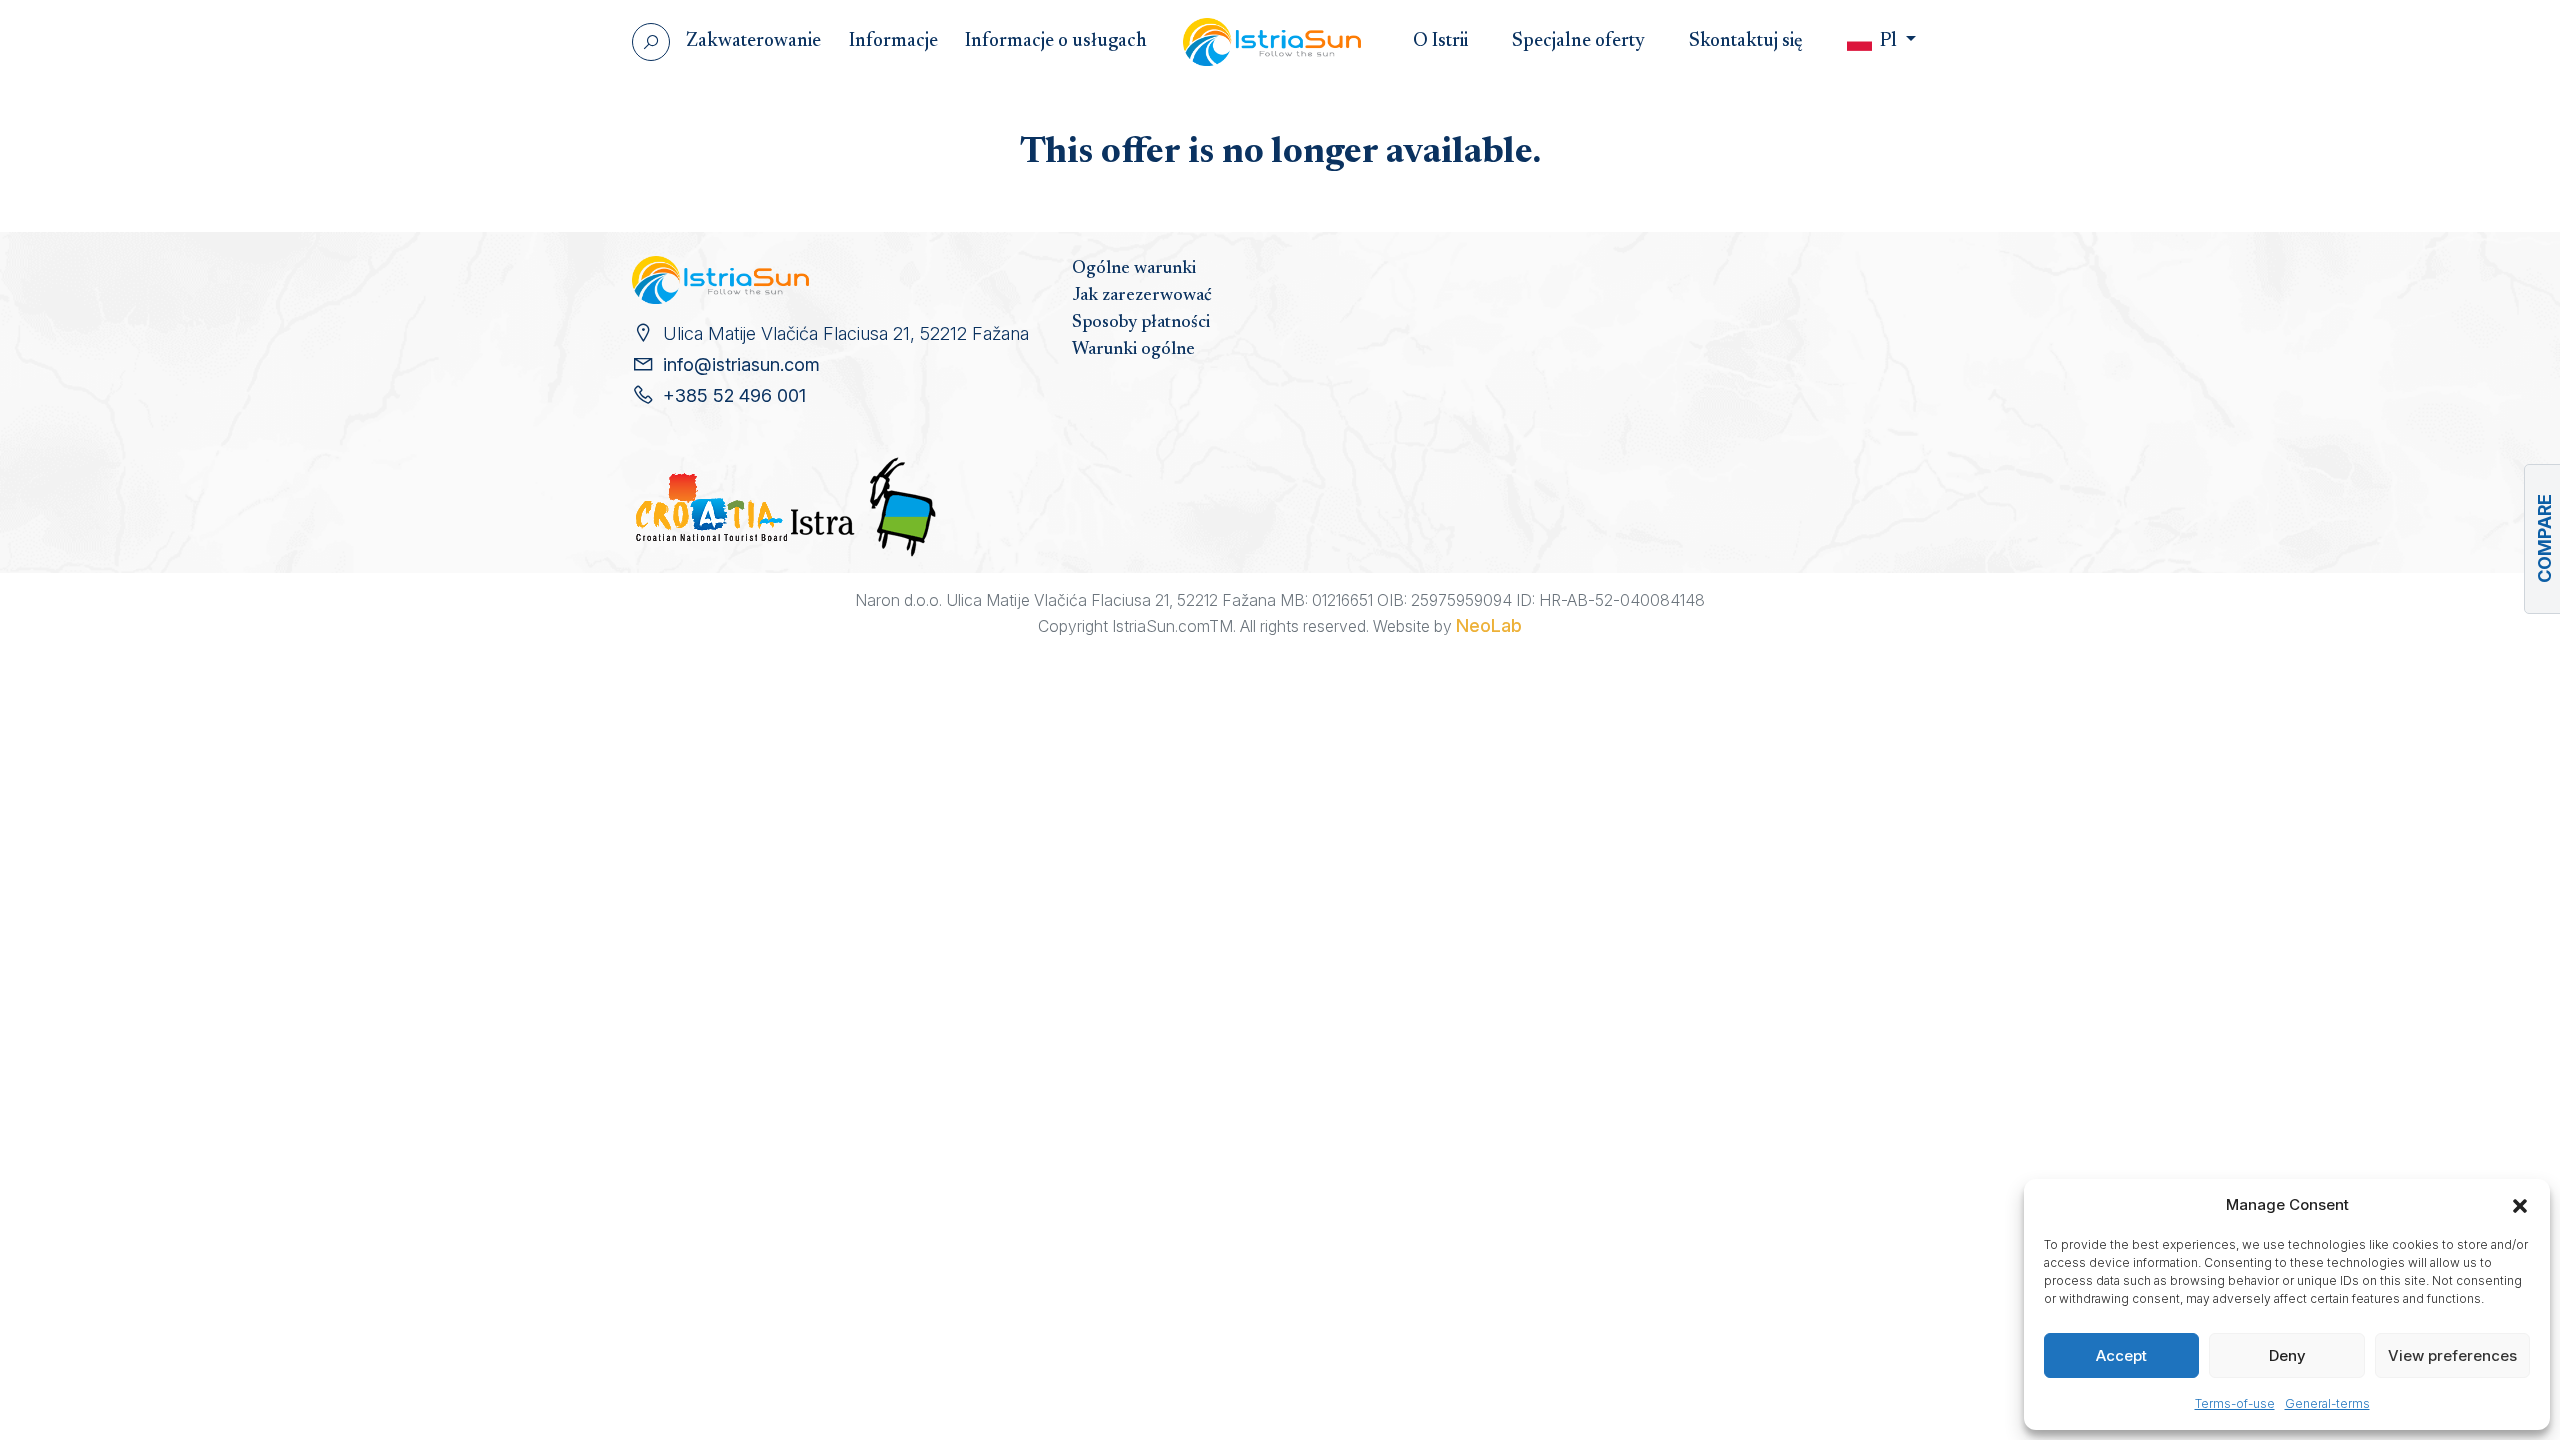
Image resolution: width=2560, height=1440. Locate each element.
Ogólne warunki (1134, 269)
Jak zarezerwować (1142, 296)
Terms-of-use (2235, 1403)
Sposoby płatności (1141, 323)
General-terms (2327, 1403)
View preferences (2452, 1355)
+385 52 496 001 (734, 395)
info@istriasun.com (741, 364)
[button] (2520, 1205)
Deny (2287, 1355)
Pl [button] (1888, 41)
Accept (2121, 1355)
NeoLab (1489, 625)
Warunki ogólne (1133, 350)
